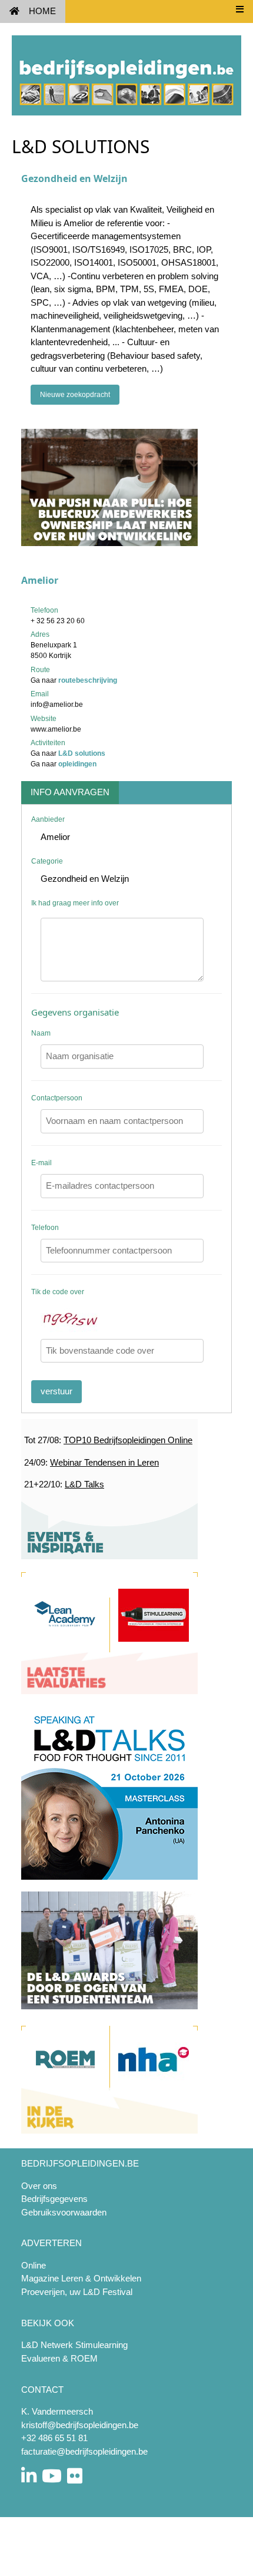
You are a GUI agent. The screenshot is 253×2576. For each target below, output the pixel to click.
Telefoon (45, 1228)
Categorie (47, 861)
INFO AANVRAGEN (70, 792)
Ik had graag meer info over (75, 903)
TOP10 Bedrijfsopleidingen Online (128, 1440)
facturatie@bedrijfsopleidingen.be (84, 2451)
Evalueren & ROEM (59, 2358)
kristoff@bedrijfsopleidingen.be (80, 2425)
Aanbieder (48, 819)
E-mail (41, 1163)
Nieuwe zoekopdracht (75, 395)
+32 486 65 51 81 (54, 2438)
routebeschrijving (88, 680)
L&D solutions (82, 753)
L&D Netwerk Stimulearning (74, 2345)
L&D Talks (84, 1484)
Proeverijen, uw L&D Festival (77, 2292)
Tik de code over (58, 1292)
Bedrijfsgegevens (54, 2199)
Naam (41, 1033)
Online (34, 2265)
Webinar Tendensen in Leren (104, 1462)
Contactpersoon (57, 1098)
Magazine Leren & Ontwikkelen (81, 2278)
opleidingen (77, 764)
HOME (42, 11)
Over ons (39, 2186)
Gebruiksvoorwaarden (64, 2212)
